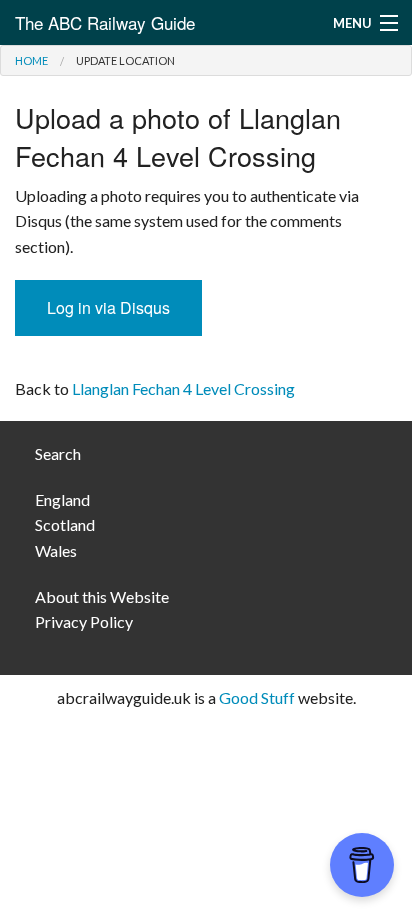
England (62, 499)
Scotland (65, 524)
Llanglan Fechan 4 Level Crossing (183, 388)
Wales (56, 550)
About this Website (102, 596)
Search (58, 453)
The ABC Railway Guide (105, 22)
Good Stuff (257, 697)
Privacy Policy (84, 621)
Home (31, 60)
